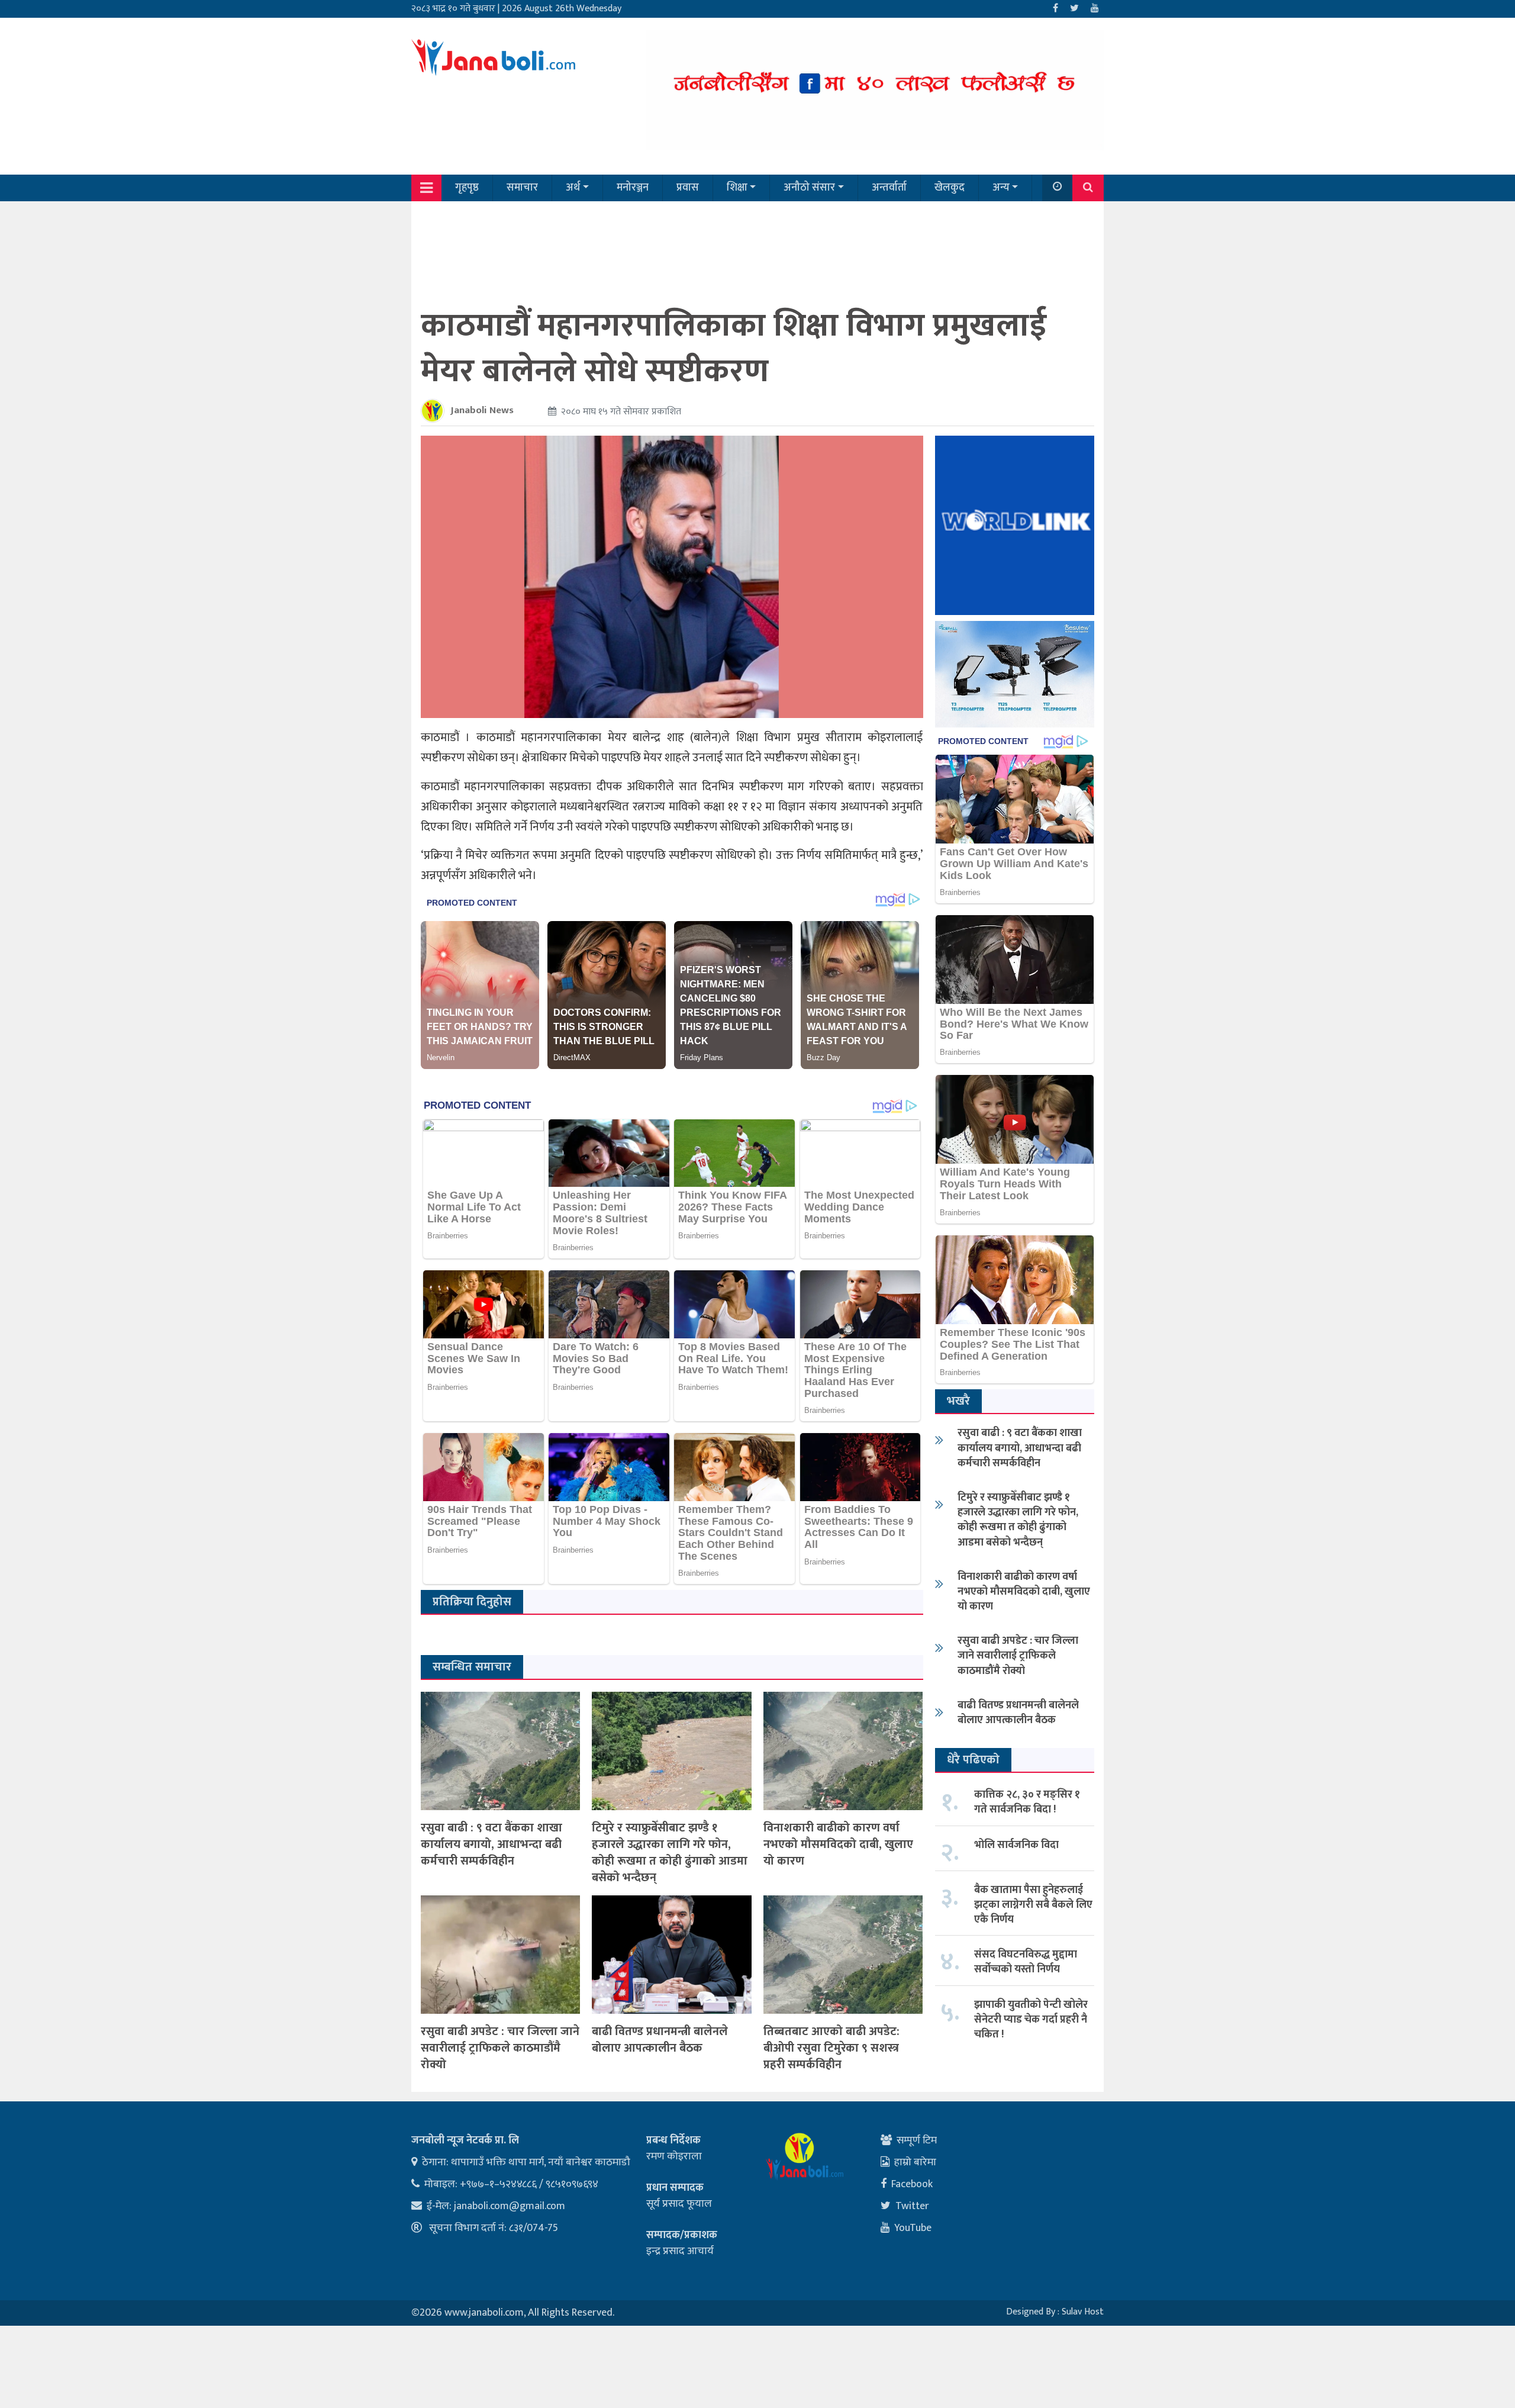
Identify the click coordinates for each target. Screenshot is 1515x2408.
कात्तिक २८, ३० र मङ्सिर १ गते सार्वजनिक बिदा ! (1027, 1802)
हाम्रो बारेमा (915, 2162)
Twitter (912, 2206)
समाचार (522, 188)
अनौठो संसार (809, 188)
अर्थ (573, 188)
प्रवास (688, 188)
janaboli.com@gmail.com (510, 2206)
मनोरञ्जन (633, 188)
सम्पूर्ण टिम (917, 2140)
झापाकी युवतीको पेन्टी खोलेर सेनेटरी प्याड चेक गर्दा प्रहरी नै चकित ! (1031, 2020)
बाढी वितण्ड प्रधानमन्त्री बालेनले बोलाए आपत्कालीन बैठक (660, 2040)
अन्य (1001, 188)
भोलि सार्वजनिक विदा (1016, 1845)
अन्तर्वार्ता (889, 188)
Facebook (912, 2184)
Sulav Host (1083, 2312)
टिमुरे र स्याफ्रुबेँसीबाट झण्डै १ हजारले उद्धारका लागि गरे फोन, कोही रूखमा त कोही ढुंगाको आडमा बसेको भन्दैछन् (670, 1853)
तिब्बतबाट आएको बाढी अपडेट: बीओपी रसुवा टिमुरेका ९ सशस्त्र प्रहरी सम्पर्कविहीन (831, 2048)
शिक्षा (737, 188)
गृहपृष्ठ (467, 188)
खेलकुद (950, 188)
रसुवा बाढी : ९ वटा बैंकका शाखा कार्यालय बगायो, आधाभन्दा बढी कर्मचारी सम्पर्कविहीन (491, 1844)
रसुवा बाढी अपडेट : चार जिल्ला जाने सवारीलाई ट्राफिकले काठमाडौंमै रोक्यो (500, 2048)
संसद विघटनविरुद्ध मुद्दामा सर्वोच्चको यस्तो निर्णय (1026, 1962)
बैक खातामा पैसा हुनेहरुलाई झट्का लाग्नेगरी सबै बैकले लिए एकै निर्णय (1033, 1905)
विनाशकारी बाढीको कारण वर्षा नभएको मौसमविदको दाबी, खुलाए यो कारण (838, 1844)
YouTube (913, 2228)
